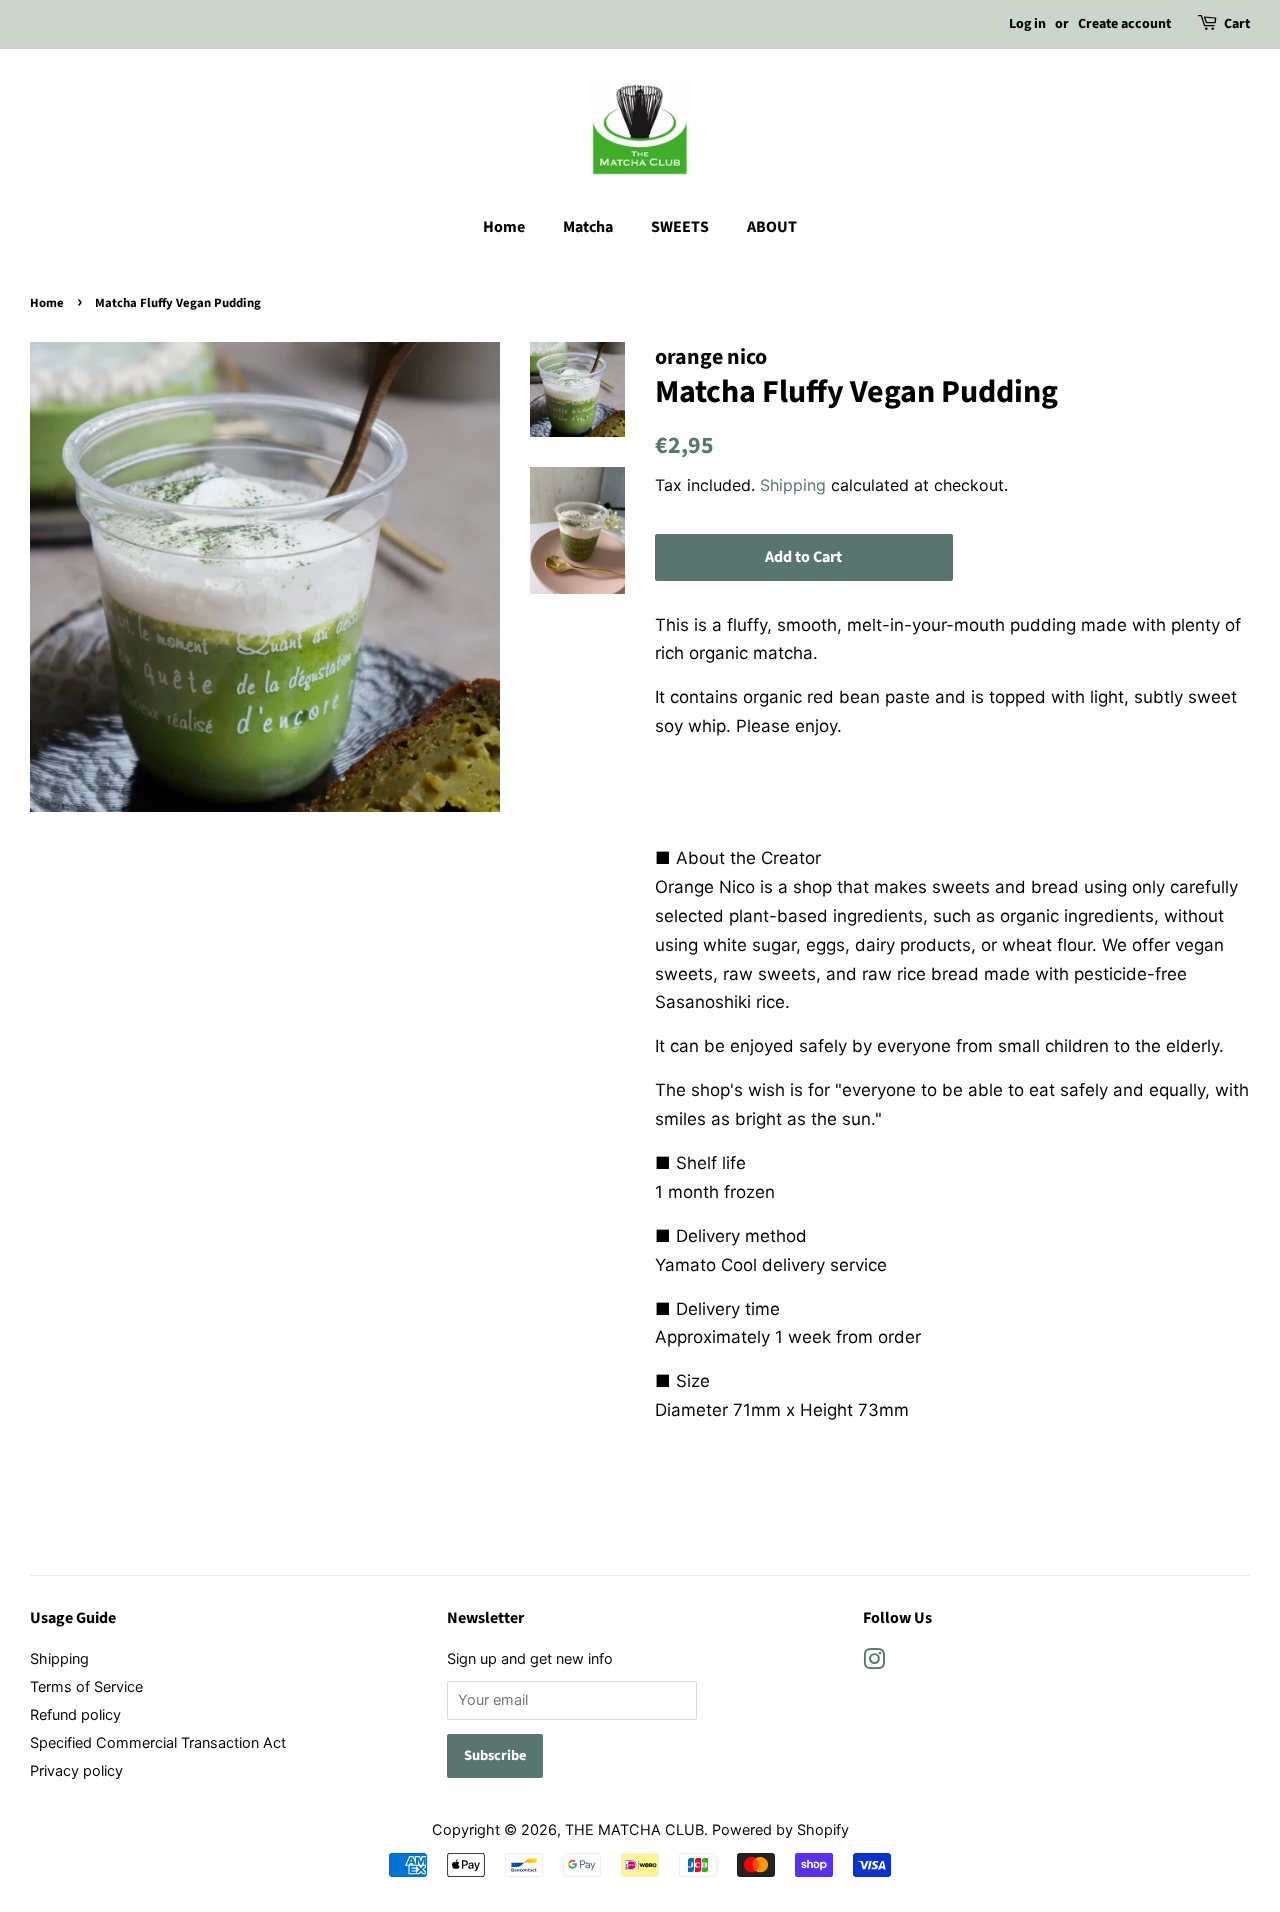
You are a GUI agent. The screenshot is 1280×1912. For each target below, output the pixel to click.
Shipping (793, 485)
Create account (1124, 24)
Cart (1237, 24)
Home (504, 227)
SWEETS (680, 227)
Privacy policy (76, 1770)
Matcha (588, 227)
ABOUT (772, 227)
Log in (1027, 24)
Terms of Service (86, 1686)
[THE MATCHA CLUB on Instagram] (874, 1662)
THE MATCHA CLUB (634, 1829)
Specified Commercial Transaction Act (158, 1742)
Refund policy (75, 1714)
